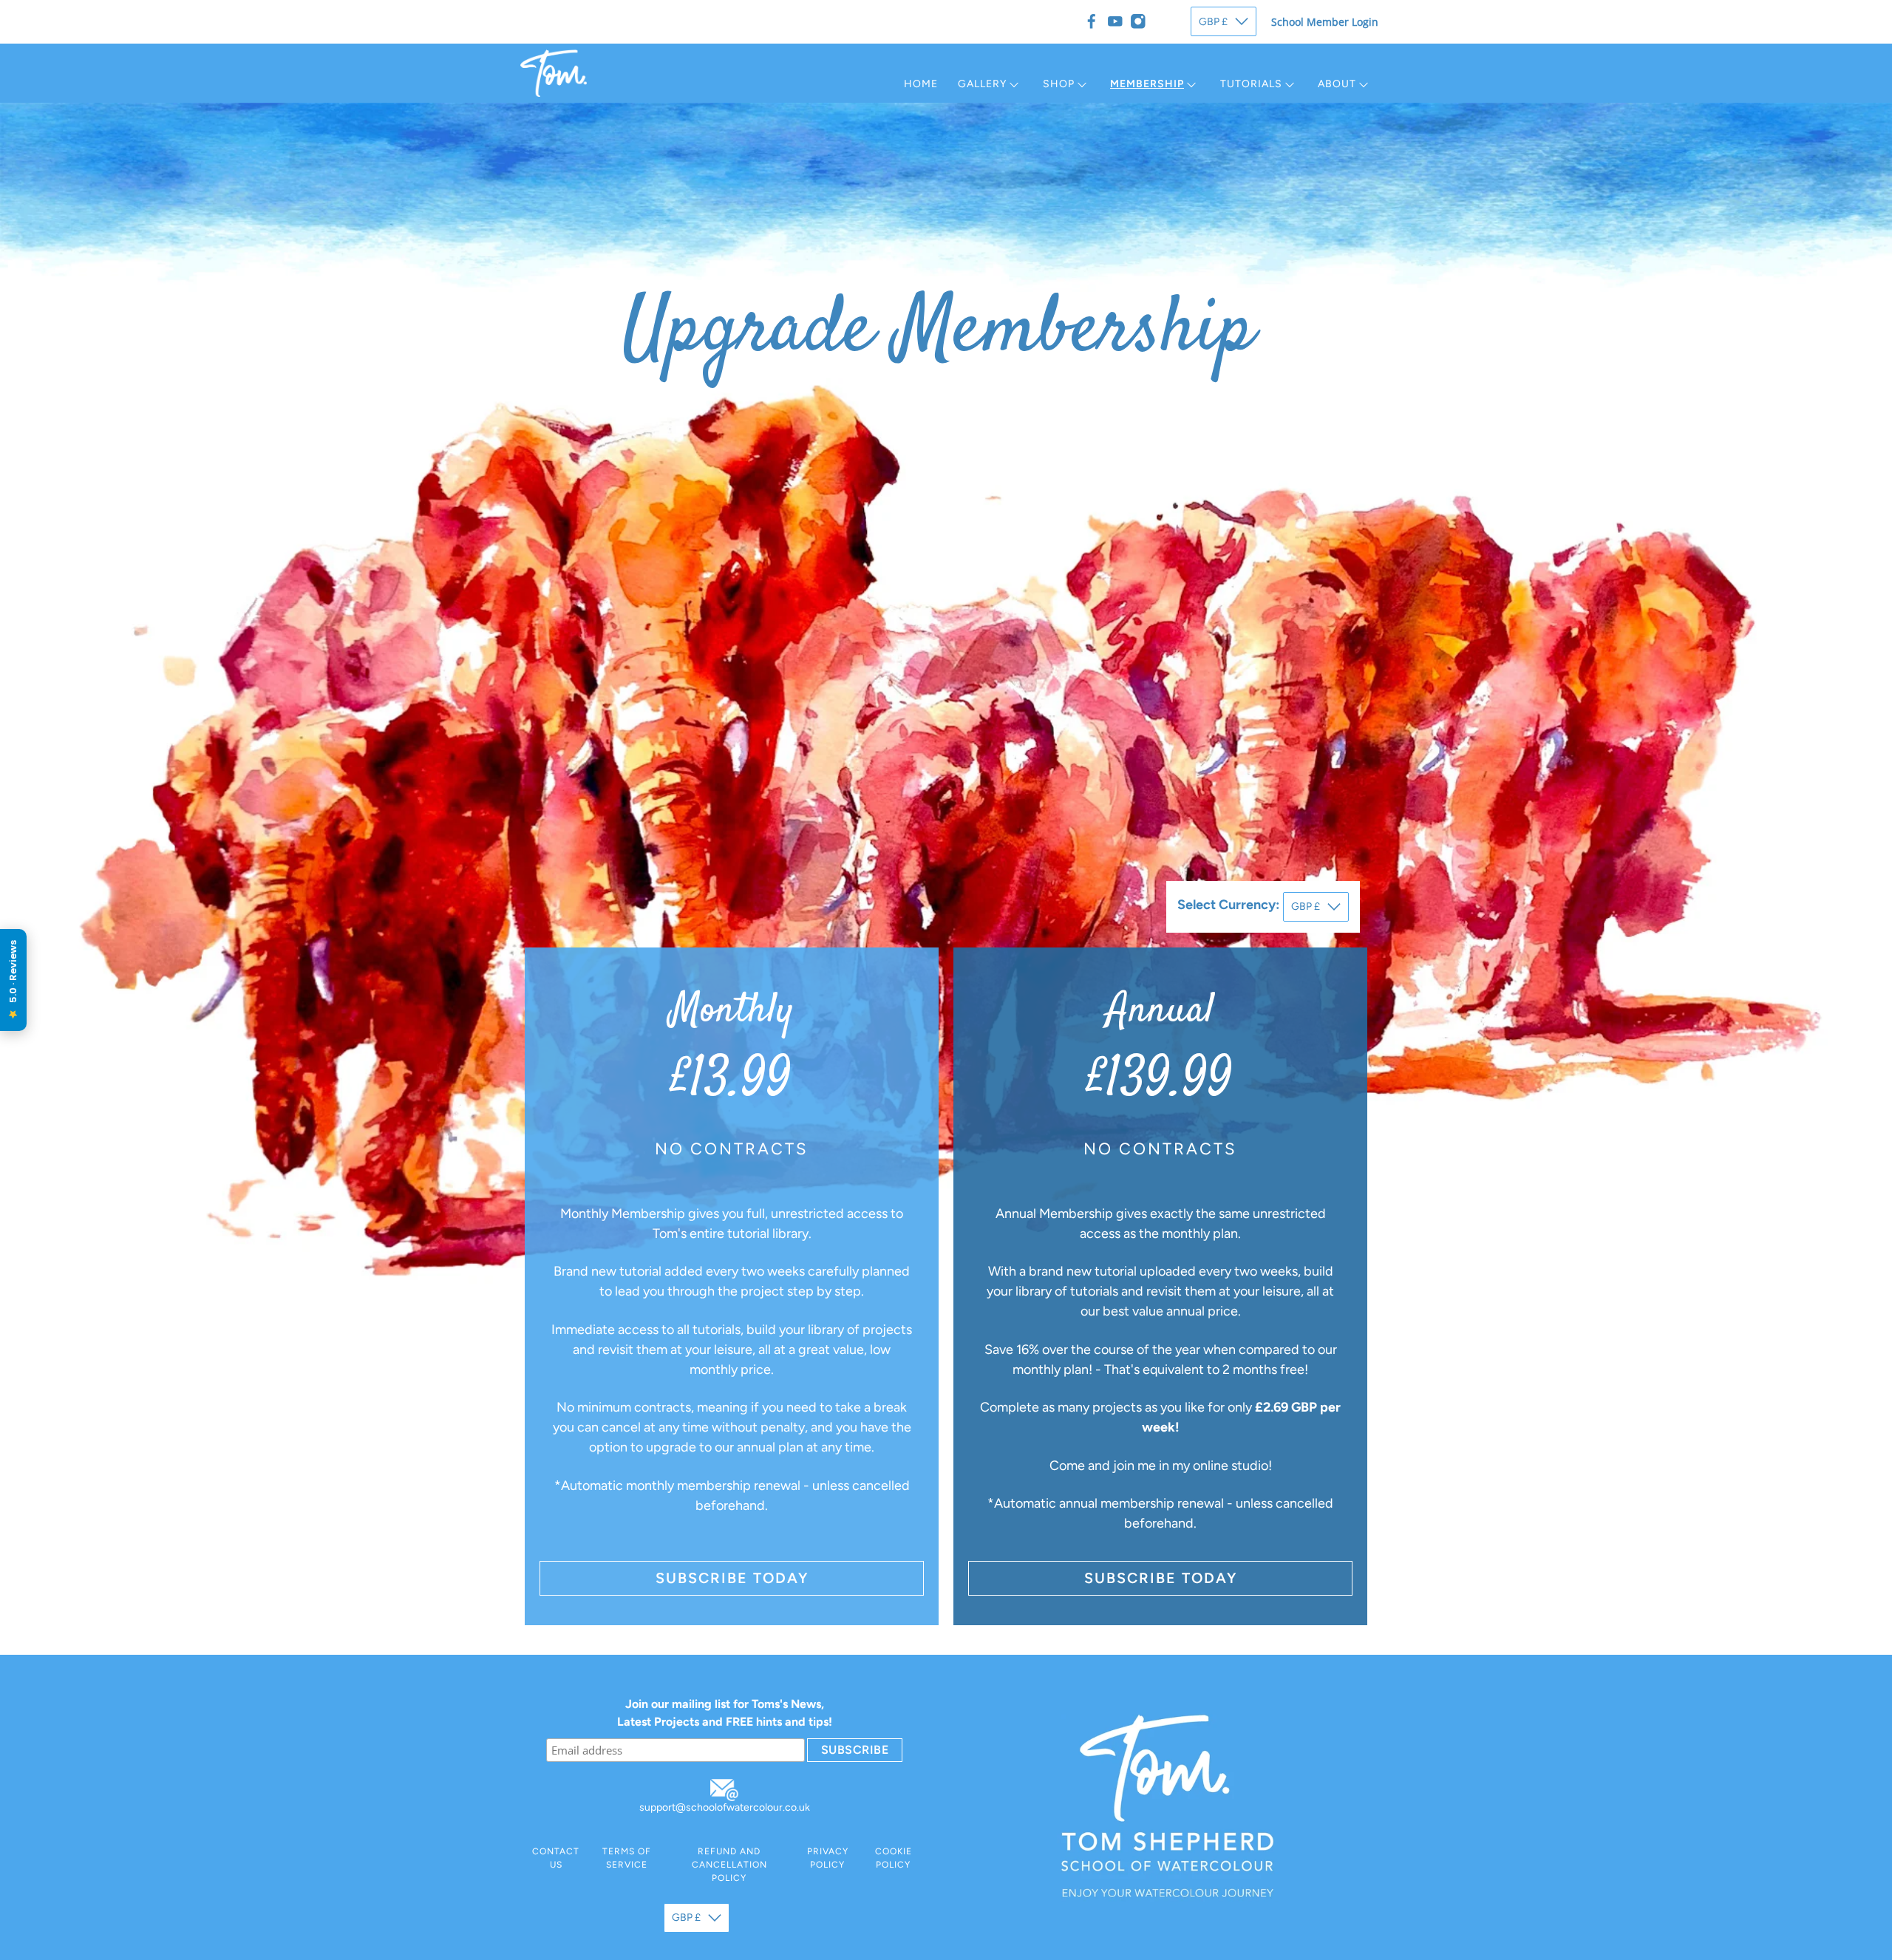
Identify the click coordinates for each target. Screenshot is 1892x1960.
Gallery (982, 84)
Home (921, 84)
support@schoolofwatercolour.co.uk (725, 1807)
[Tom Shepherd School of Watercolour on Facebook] (1092, 21)
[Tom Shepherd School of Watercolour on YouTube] (1115, 21)
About (1337, 84)
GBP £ (1213, 22)
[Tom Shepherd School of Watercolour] (554, 73)
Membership (1147, 84)
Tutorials (1251, 84)
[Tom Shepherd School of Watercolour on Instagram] (1138, 21)
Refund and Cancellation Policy (729, 1865)
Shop (1059, 84)
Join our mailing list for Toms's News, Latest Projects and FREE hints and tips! (725, 1713)
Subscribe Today (732, 1578)
